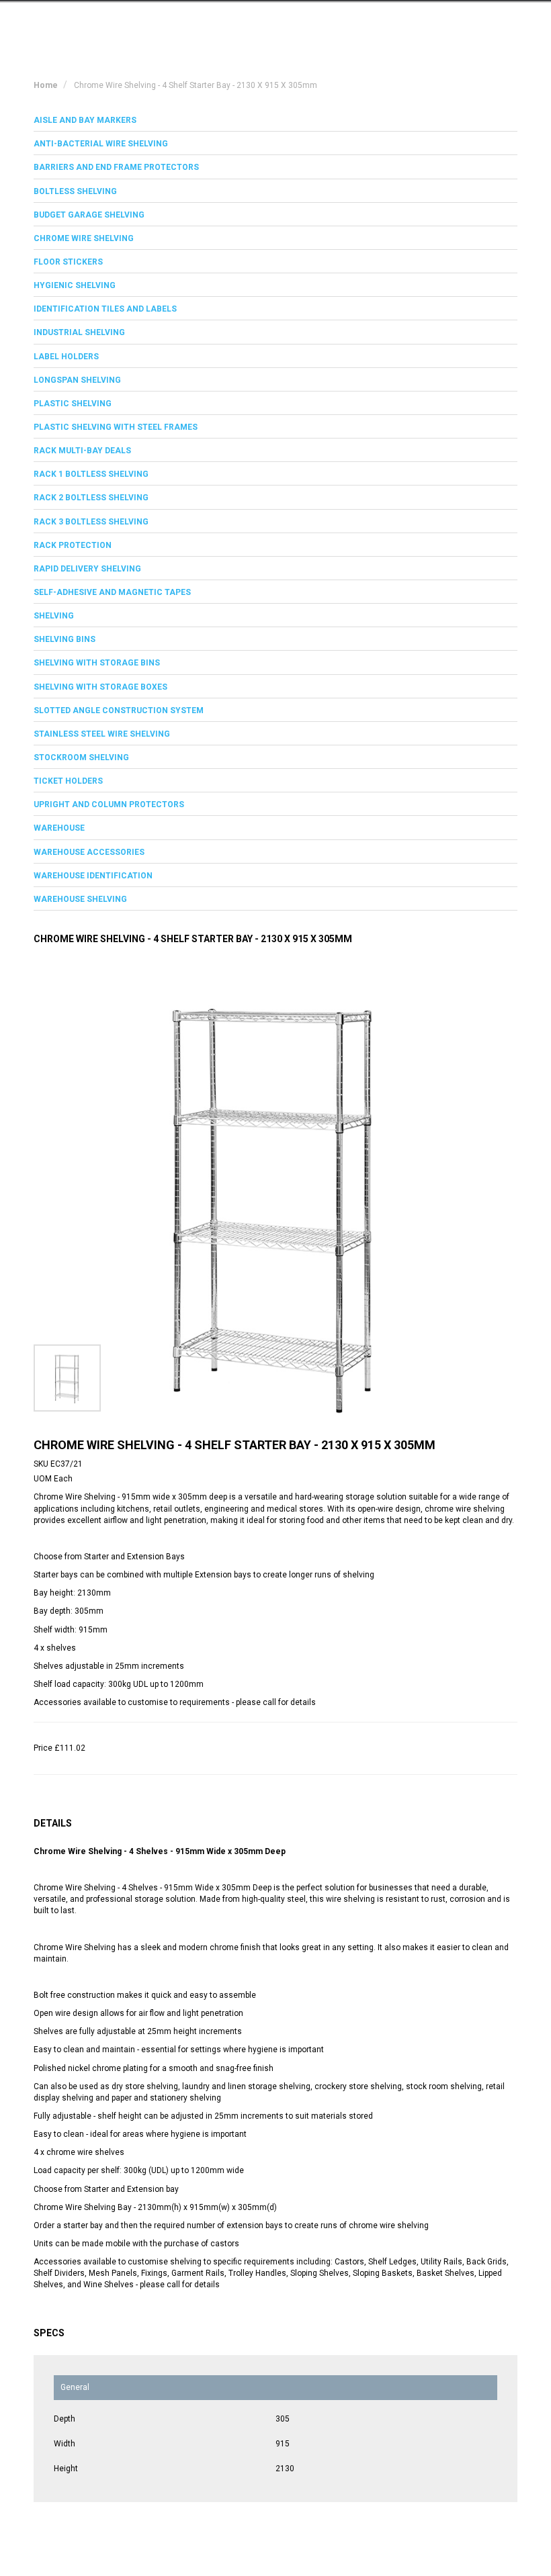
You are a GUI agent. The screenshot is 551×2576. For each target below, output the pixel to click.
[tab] (275, 121)
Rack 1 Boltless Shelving (91, 474)
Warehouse (59, 828)
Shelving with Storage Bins (97, 663)
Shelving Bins (65, 639)
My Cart (391, 22)
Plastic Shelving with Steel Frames (116, 427)
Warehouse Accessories (89, 852)
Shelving (54, 616)
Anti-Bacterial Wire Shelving (101, 144)
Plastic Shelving (73, 404)
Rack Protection (73, 545)
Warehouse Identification (93, 876)
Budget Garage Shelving (89, 215)
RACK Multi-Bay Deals (82, 451)
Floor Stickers (68, 262)
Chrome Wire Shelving (84, 238)
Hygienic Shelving (75, 285)
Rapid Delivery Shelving (87, 569)
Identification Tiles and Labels (105, 309)
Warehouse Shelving (80, 899)
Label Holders (66, 357)
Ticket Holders (68, 781)
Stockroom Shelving (81, 757)
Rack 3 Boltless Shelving (91, 522)
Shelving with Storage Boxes (100, 687)
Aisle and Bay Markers (85, 120)
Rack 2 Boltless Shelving (91, 498)
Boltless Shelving (75, 191)
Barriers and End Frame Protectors (116, 167)
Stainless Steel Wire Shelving (102, 734)
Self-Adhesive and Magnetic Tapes (112, 592)
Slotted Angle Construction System (119, 710)
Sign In (450, 22)
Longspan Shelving (77, 380)
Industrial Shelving (79, 332)
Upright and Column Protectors (109, 804)
